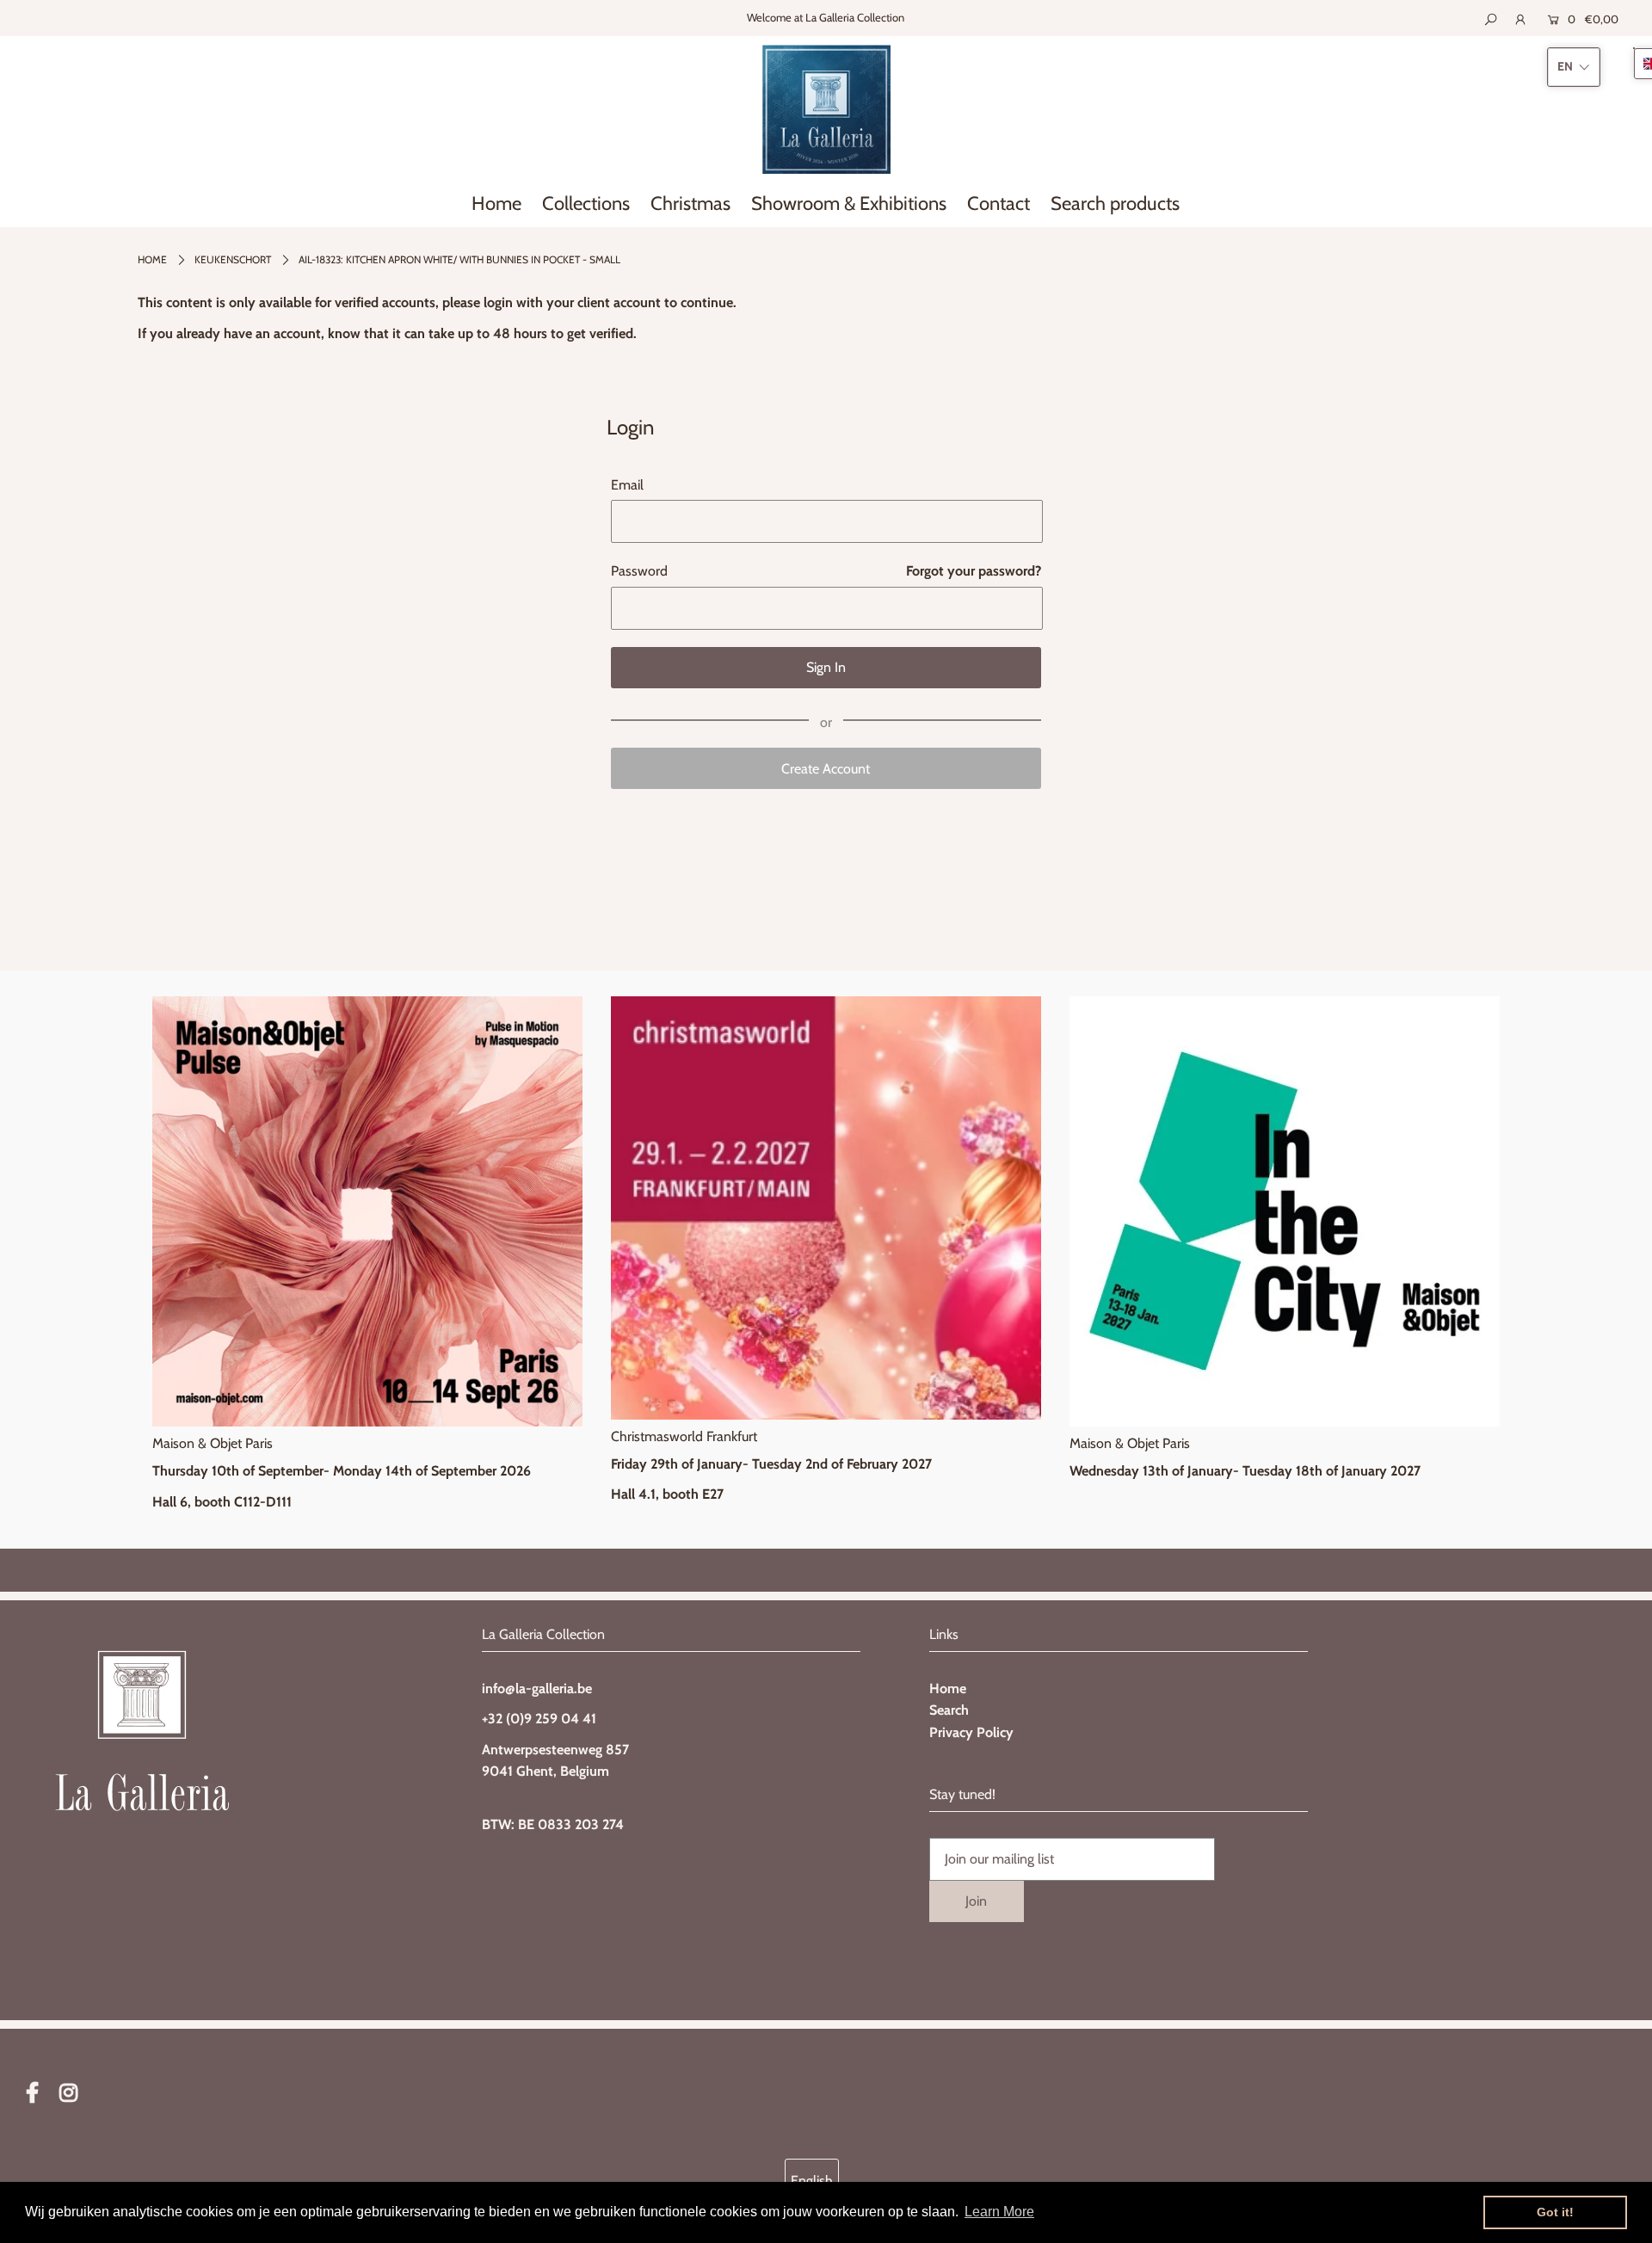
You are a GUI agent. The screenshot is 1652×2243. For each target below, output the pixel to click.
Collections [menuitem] (586, 203)
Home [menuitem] (496, 203)
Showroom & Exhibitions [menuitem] (849, 203)
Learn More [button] (999, 2212)
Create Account (826, 769)
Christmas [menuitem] (690, 203)
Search (949, 1710)
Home (152, 259)
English (812, 2181)
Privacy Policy (971, 1732)
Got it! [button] (1555, 2212)
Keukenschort (233, 259)
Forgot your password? (974, 571)
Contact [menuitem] (999, 203)
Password (639, 571)
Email (627, 485)
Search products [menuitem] (1115, 203)
